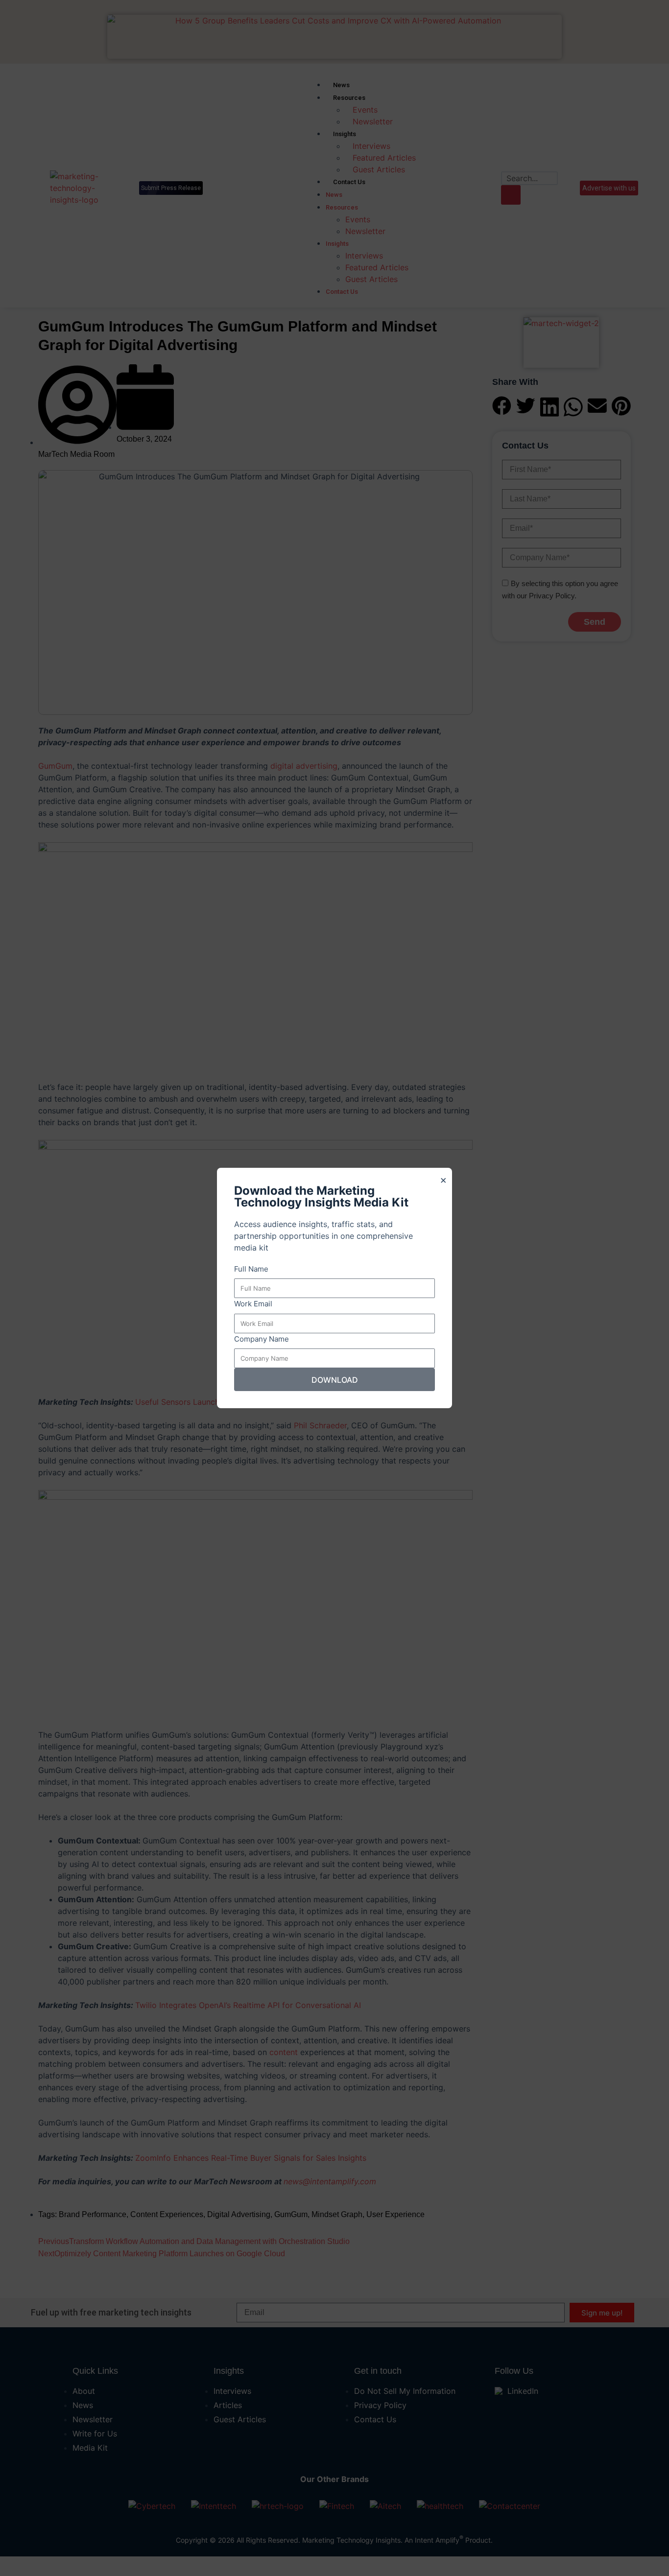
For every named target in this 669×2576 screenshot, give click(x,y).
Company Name (262, 1339)
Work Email (253, 1304)
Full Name (251, 1269)
